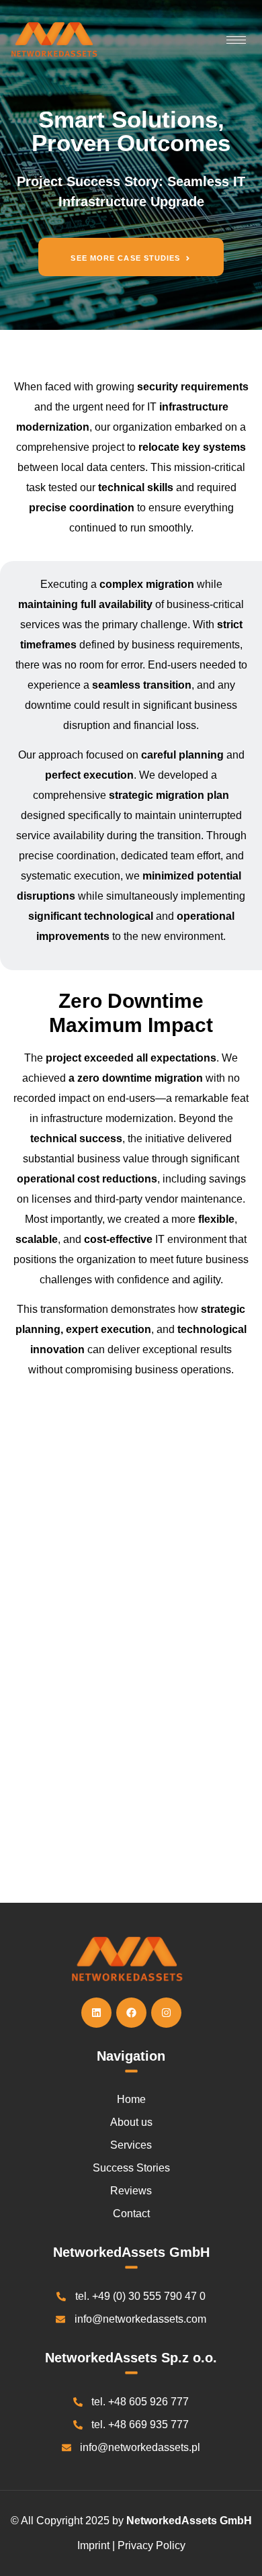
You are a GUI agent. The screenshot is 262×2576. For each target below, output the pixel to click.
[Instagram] (166, 2013)
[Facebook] (131, 2013)
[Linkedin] (96, 2013)
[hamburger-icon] (236, 40)
